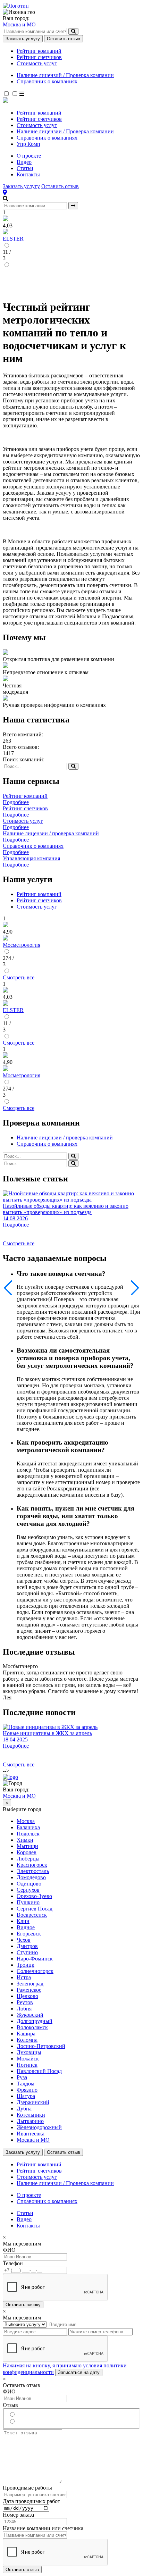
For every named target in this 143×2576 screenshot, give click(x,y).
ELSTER (13, 239)
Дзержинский (33, 2102)
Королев (27, 1852)
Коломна (27, 2040)
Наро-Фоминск (35, 1959)
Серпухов (28, 1890)
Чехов (24, 1940)
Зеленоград (30, 1984)
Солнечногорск (35, 1971)
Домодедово (31, 1877)
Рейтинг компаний (39, 51)
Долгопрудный (35, 2021)
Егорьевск (29, 1934)
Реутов (25, 2002)
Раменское (29, 1990)
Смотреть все (19, 977)
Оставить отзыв (64, 39)
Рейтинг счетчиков (39, 57)
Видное (26, 1927)
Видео (24, 162)
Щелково (27, 1996)
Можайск (28, 2059)
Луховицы (29, 2052)
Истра (24, 1977)
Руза (22, 2077)
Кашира (26, 2034)
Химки (25, 1840)
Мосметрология (22, 945)
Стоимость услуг (37, 63)
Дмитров (27, 1946)
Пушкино (28, 1902)
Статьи (25, 168)
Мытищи (27, 1846)
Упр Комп (28, 144)
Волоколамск (32, 2027)
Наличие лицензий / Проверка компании (65, 75)
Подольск (28, 1834)
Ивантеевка (31, 2134)
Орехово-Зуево (34, 1896)
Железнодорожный (39, 2127)
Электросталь (33, 1871)
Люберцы (28, 1859)
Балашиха (28, 1827)
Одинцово (29, 1884)
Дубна (24, 2109)
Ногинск (27, 2065)
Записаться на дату (79, 2372)
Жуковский (30, 2015)
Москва (26, 1821)
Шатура (26, 2096)
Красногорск (32, 1865)
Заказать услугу (23, 39)
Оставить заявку (23, 2305)
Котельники (31, 2115)
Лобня (24, 2009)
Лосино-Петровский (41, 2046)
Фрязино (27, 2090)
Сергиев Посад (35, 1909)
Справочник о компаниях (47, 81)
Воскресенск (32, 1915)
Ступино (27, 1952)
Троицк (26, 1965)
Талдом (26, 2084)
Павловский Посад (39, 2071)
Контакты (28, 174)
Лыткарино (30, 2121)
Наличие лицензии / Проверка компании (65, 131)
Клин (23, 1921)
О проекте (29, 156)
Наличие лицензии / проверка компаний (65, 1138)
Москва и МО (19, 24)
